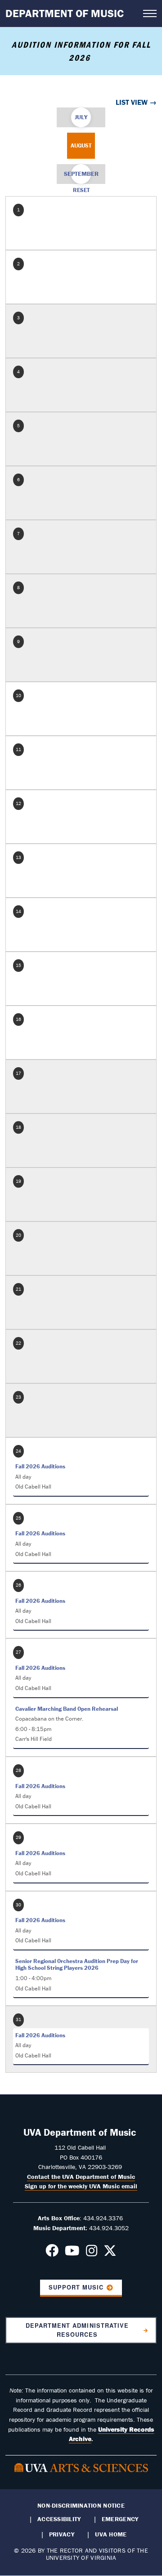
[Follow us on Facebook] (52, 2253)
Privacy (62, 2534)
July (81, 117)
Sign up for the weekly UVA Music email (81, 2186)
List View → (136, 102)
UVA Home (111, 2534)
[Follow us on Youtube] (72, 2253)
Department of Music (65, 13)
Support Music (76, 2287)
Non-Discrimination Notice (81, 2505)
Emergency (120, 2519)
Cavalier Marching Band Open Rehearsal (67, 1709)
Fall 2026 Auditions (40, 1466)
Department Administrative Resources (77, 2330)
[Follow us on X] (110, 2253)
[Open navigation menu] (150, 13)
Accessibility (59, 2519)
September (81, 174)
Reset (81, 190)
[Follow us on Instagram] (92, 2253)
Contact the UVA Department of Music (81, 2177)
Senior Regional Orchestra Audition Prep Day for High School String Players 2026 (77, 1965)
